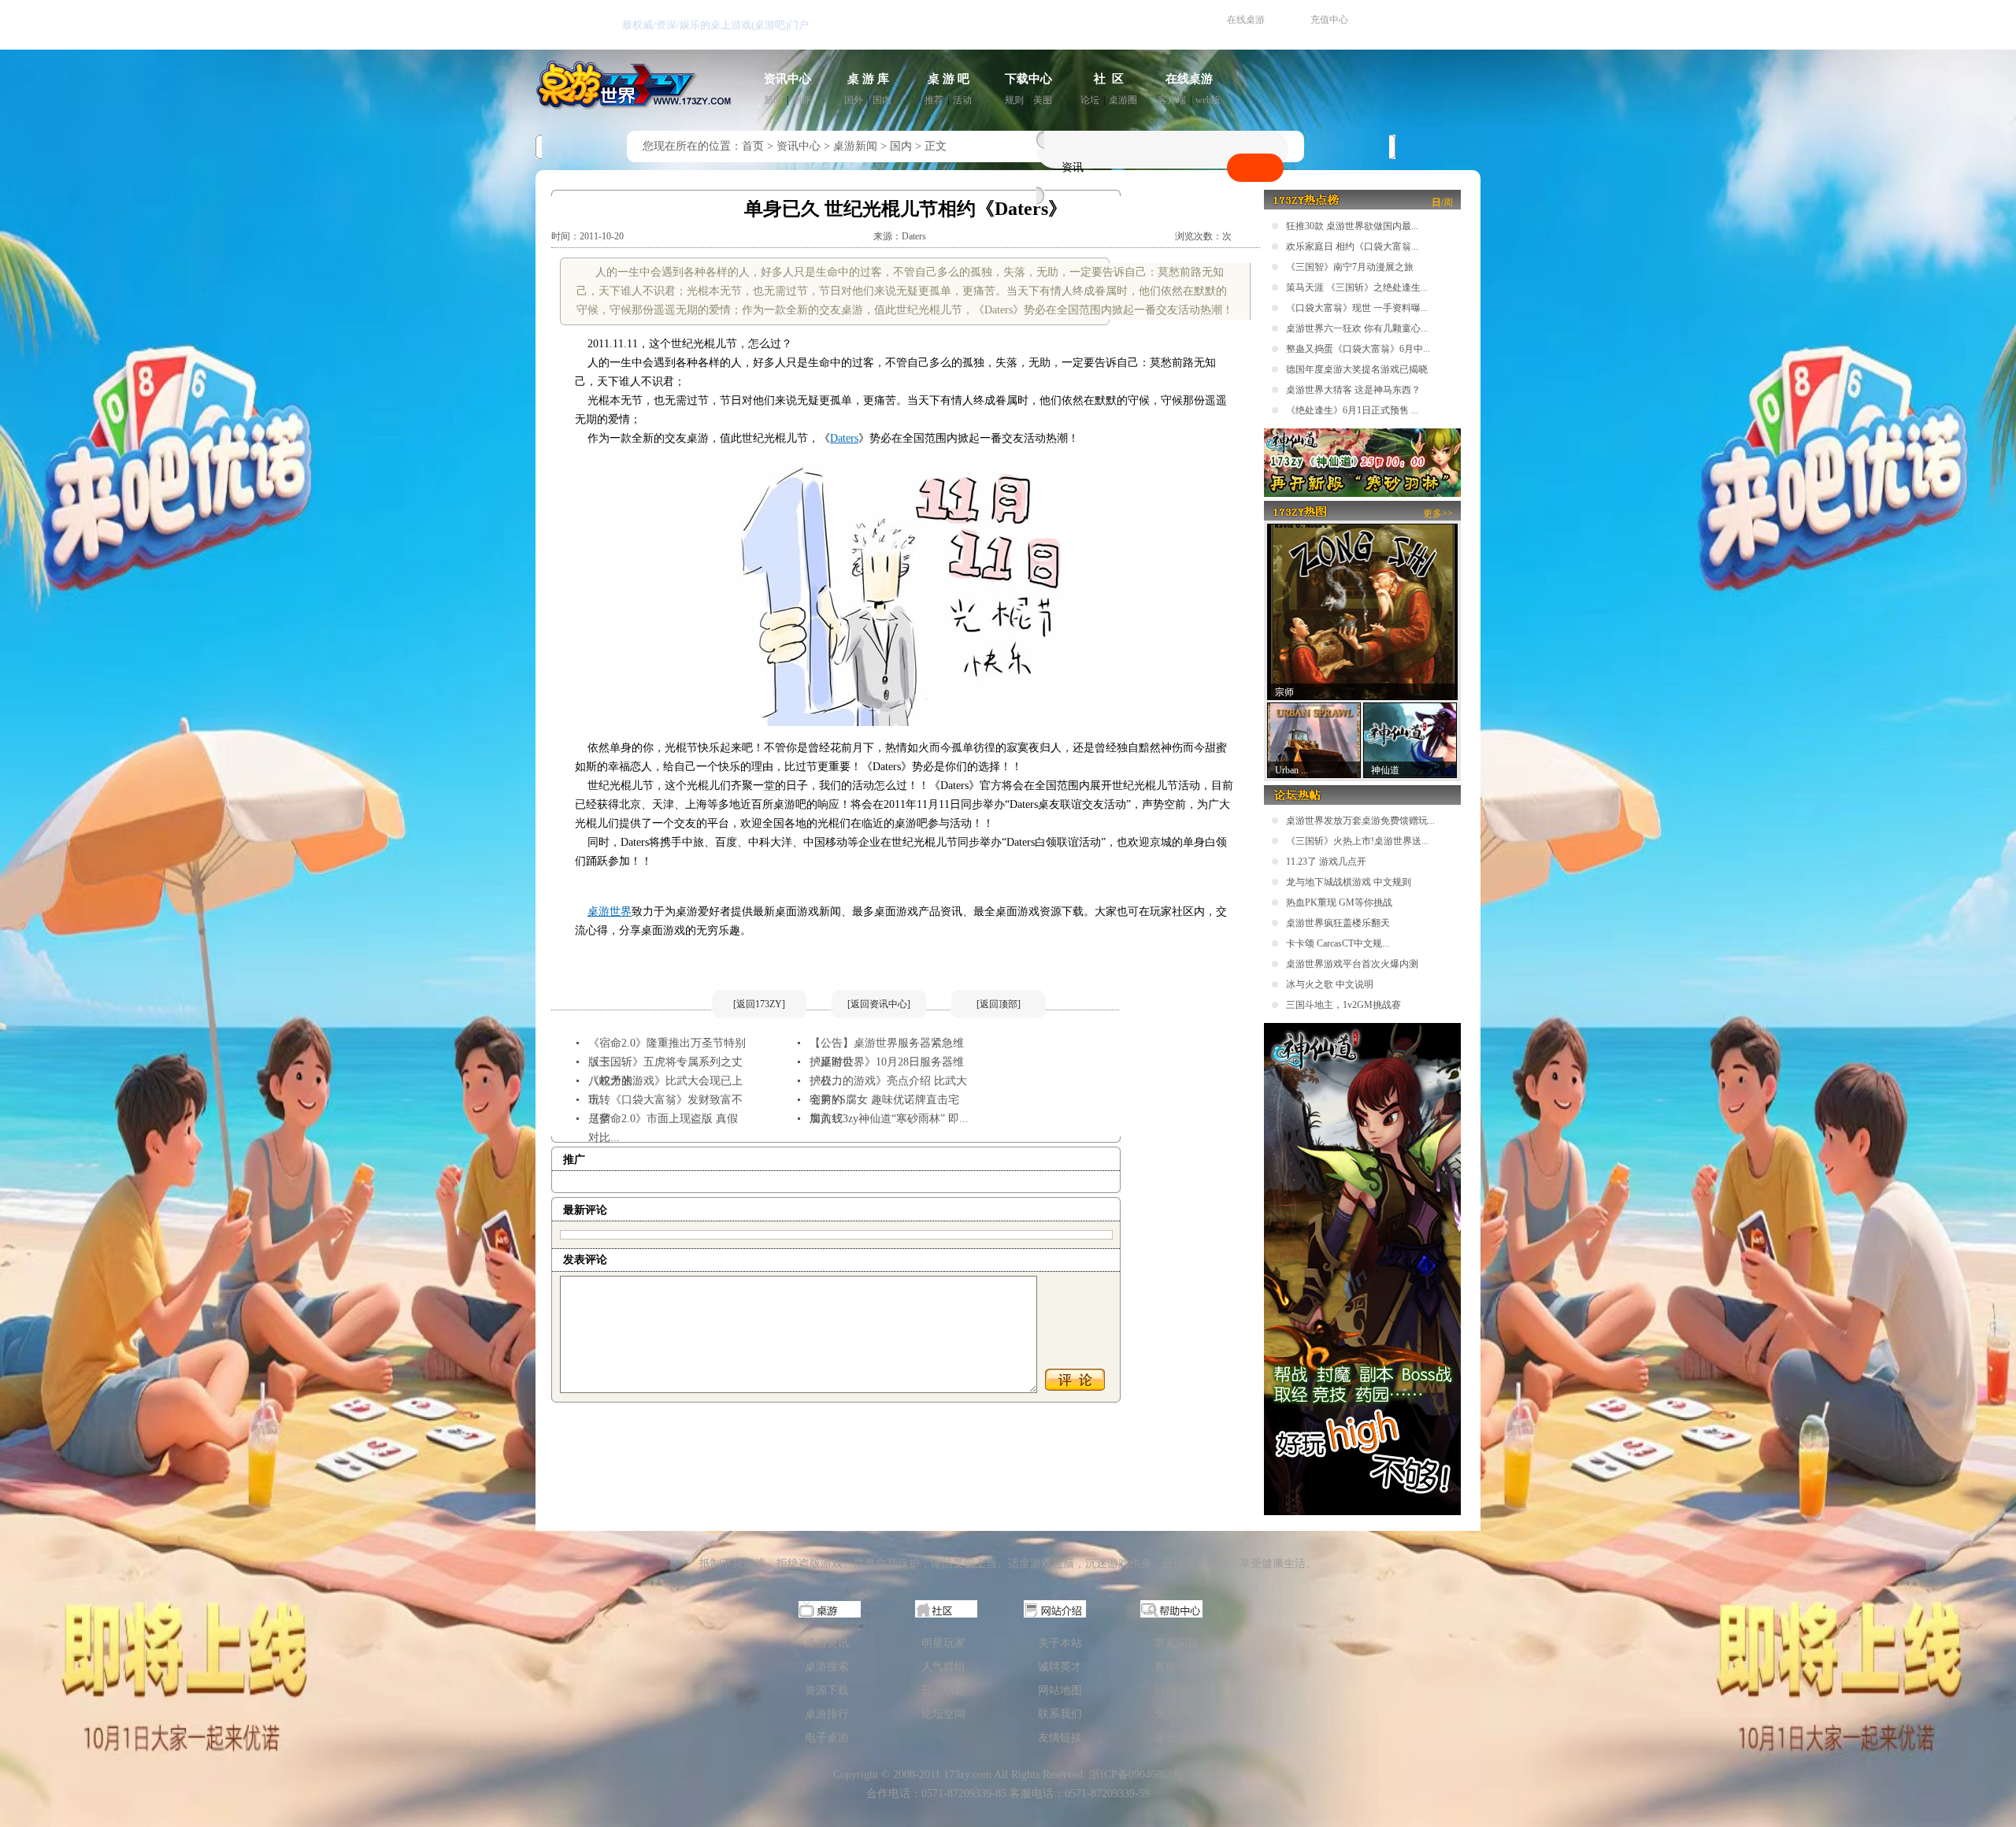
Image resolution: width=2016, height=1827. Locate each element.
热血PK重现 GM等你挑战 (1339, 902)
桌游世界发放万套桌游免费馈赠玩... (1360, 821)
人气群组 (943, 1667)
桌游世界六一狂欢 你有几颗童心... (1357, 328)
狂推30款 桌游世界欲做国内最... (1352, 226)
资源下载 (827, 1690)
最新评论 (585, 1210)
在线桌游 (1246, 20)
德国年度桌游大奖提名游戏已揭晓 (1357, 369)
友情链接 (1060, 1738)
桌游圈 (1123, 100)
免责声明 (1177, 1714)
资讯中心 (787, 79)
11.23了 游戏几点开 (1326, 862)
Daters (844, 438)
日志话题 (943, 1690)
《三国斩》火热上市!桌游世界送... (1357, 841)
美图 (1043, 100)
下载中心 (1028, 79)
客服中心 (1177, 1667)
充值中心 (1329, 20)
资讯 (1073, 167)
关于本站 (1060, 1643)
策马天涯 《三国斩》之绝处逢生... (1357, 287)
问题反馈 (1177, 1690)
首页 (753, 146)
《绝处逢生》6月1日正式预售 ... (1352, 410)
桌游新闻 (855, 146)
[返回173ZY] (759, 1004)
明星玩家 (943, 1643)
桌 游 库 (868, 79)
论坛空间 (943, 1714)
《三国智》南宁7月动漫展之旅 (1350, 267)
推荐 (934, 100)
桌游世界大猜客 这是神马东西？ (1353, 390)
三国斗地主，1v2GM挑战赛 (1343, 1005)
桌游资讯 (827, 1643)
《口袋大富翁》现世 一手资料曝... (1357, 308)
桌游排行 (827, 1714)
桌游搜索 (827, 1667)
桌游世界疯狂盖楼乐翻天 (1338, 923)
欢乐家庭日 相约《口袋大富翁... (1352, 246)
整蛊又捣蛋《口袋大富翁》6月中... (1358, 349)
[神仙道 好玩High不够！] (1362, 1512)
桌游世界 (610, 912)
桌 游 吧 (949, 79)
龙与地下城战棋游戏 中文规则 (1349, 882)
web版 (1208, 100)
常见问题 (1177, 1643)
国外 (854, 100)
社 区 (1109, 79)
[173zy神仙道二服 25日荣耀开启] (1362, 494)
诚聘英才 (1060, 1667)
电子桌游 (827, 1738)
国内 (882, 100)
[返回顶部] (999, 1004)
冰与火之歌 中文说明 (1330, 984)
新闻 (773, 100)
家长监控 (1177, 1738)
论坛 (1090, 100)
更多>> (1438, 513)
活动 (962, 100)
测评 (802, 100)
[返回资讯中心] (879, 1004)
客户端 (1172, 100)
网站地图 (1060, 1690)
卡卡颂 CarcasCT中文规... (1338, 943)
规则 (1014, 100)
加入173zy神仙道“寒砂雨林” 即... (889, 1119)
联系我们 (1060, 1714)
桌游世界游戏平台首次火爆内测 (1352, 964)
